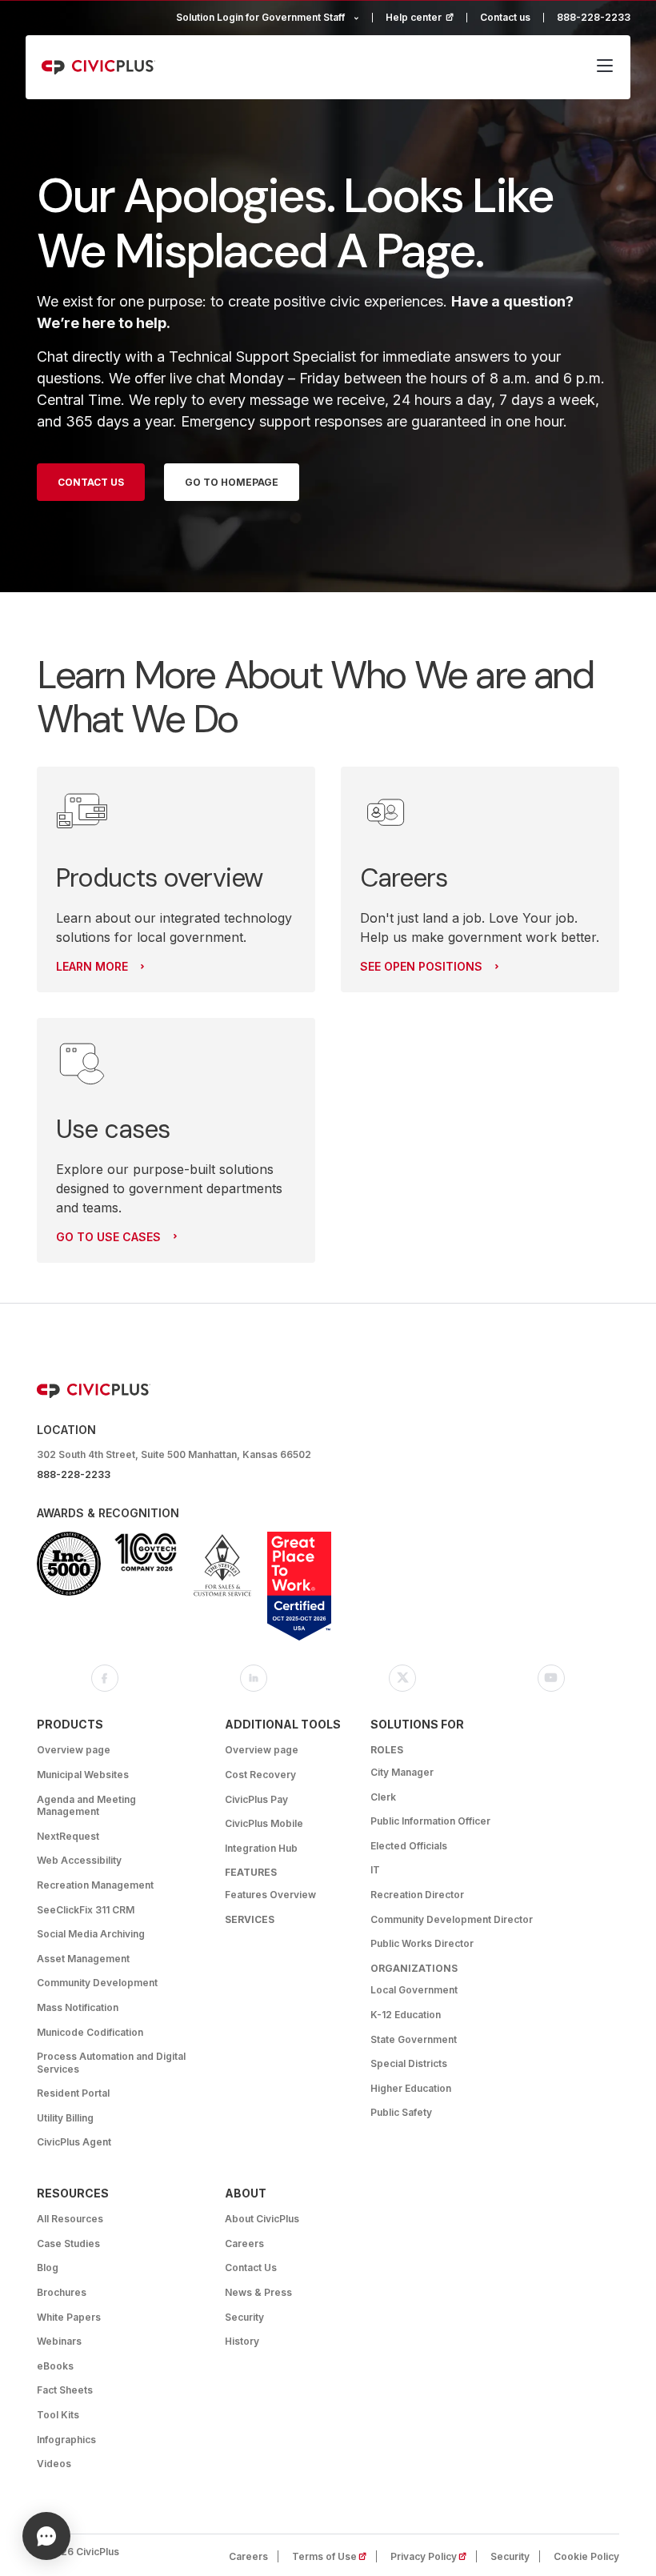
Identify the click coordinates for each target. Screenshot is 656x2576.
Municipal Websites (83, 1775)
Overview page (74, 1750)
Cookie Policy (586, 2556)
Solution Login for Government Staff (260, 17)
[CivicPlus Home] (98, 67)
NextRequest (68, 1836)
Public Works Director (422, 1943)
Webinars (59, 2341)
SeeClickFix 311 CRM (86, 1910)
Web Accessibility (79, 1860)
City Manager (402, 1772)
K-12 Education (406, 2015)
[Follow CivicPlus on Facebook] (105, 1678)
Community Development (97, 1983)
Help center (426, 17)
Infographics (66, 2440)
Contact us (505, 17)
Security (244, 2317)
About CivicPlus (262, 2219)
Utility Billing (65, 2118)
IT (375, 1870)
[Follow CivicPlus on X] (402, 1678)
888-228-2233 (594, 17)
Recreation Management (95, 1885)
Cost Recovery (260, 1775)
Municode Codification (90, 2032)
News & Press (258, 2292)
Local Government (414, 1990)
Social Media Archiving (91, 1934)
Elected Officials (409, 1846)
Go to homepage (232, 482)
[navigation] (605, 67)
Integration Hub (261, 1848)
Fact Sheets (65, 2390)
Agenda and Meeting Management (86, 1806)
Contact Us (91, 482)
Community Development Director (452, 1919)
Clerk (383, 1797)
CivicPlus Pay (256, 1799)
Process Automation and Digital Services (111, 2063)
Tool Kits (58, 2415)
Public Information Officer (430, 1821)
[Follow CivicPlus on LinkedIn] (254, 1678)
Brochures (62, 2292)
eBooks (55, 2366)
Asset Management (83, 1959)
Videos (54, 2464)
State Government (414, 2039)
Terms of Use (334, 2556)
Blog (48, 2268)
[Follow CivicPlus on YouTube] (551, 1678)
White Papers (69, 2317)
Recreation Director (417, 1895)
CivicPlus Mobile (264, 1823)
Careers (244, 2243)
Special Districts (409, 2063)
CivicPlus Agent (74, 2142)
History (242, 2341)
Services (250, 1919)
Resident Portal (73, 2093)
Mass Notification (78, 2007)
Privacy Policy (434, 2556)
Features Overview (270, 1895)
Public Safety (401, 2112)
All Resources (70, 2219)
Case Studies (68, 2243)
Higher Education (411, 2088)
